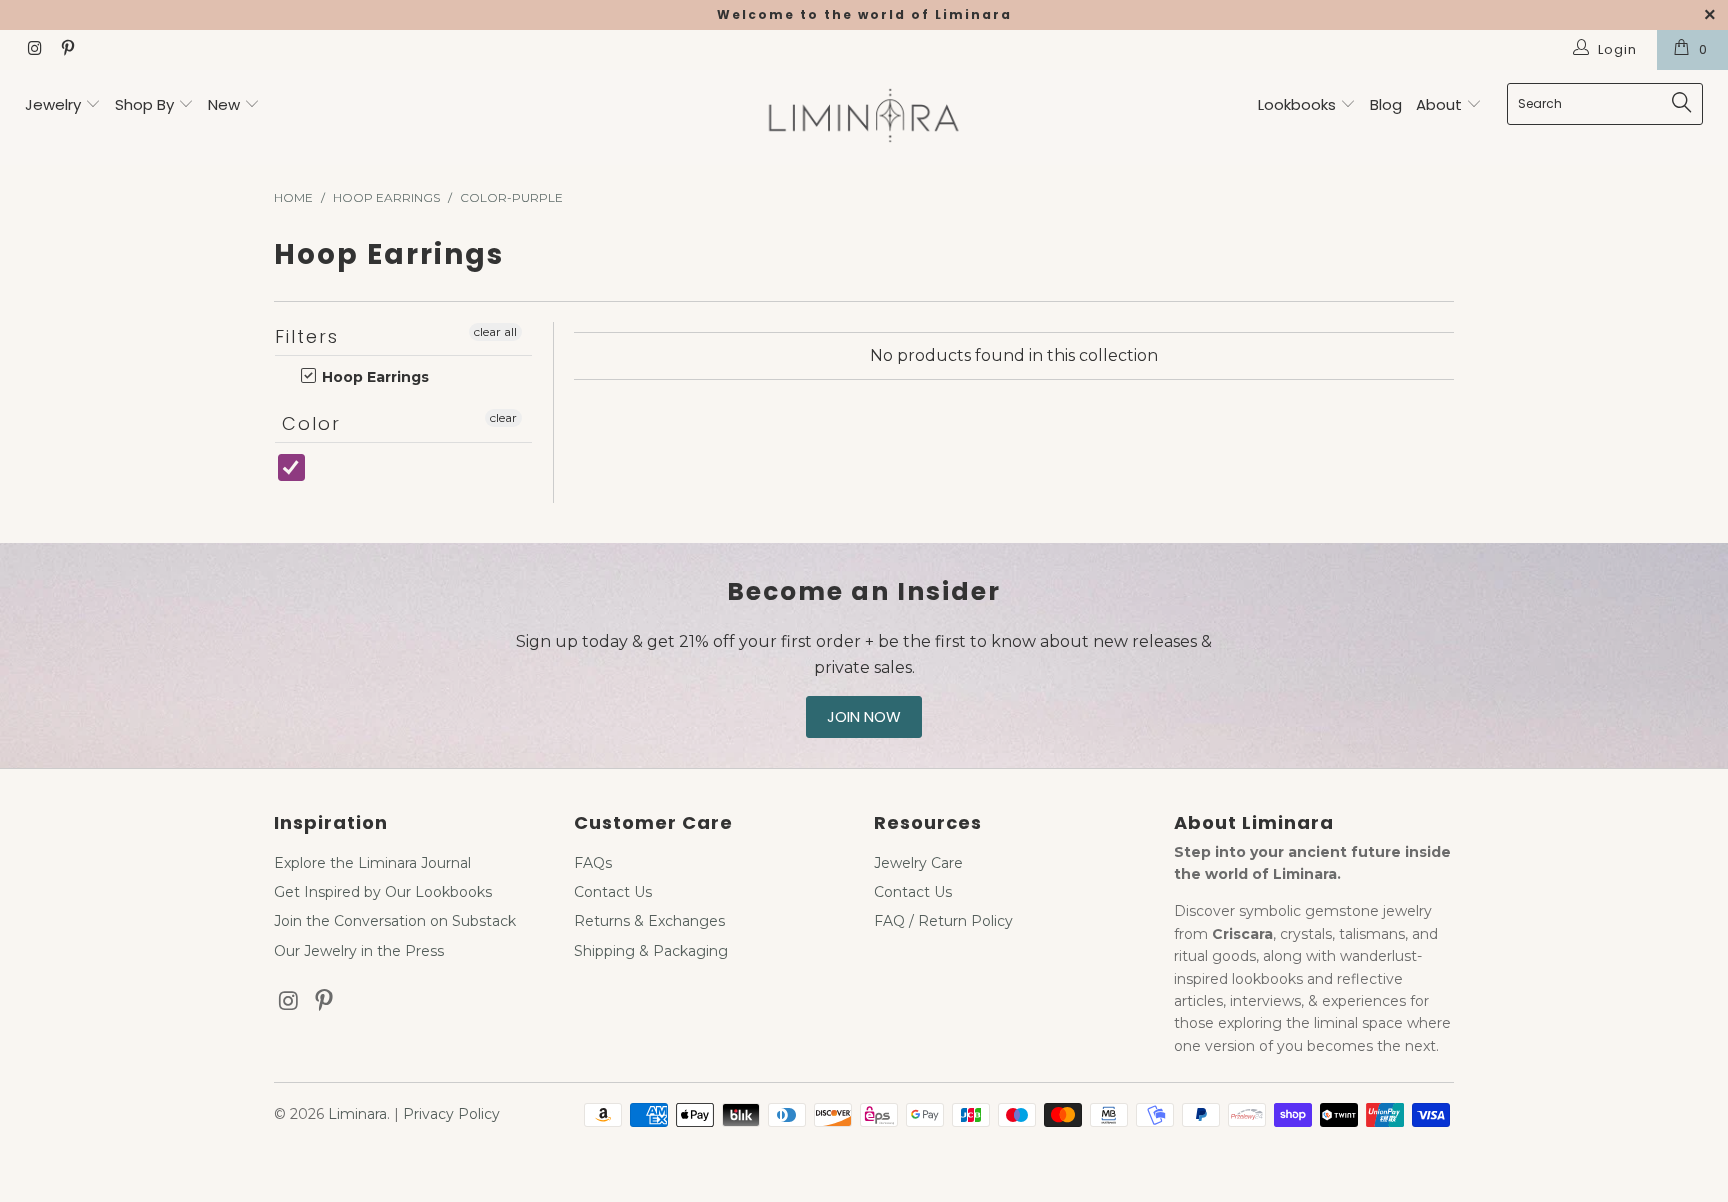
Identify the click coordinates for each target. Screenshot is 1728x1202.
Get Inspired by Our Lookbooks (383, 892)
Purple (324, 477)
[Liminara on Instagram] (34, 50)
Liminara (357, 1114)
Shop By (144, 104)
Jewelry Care (918, 863)
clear (503, 417)
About (1441, 104)
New (224, 104)
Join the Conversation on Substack (395, 921)
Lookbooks (1299, 104)
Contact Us (613, 892)
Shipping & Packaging (651, 951)
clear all (495, 331)
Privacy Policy (451, 1114)
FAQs (593, 863)
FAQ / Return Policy (943, 921)
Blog (1386, 104)
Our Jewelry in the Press (359, 951)
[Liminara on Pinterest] (66, 50)
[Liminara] (864, 117)
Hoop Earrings (373, 377)
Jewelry (53, 104)
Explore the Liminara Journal (372, 863)
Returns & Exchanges (649, 921)
